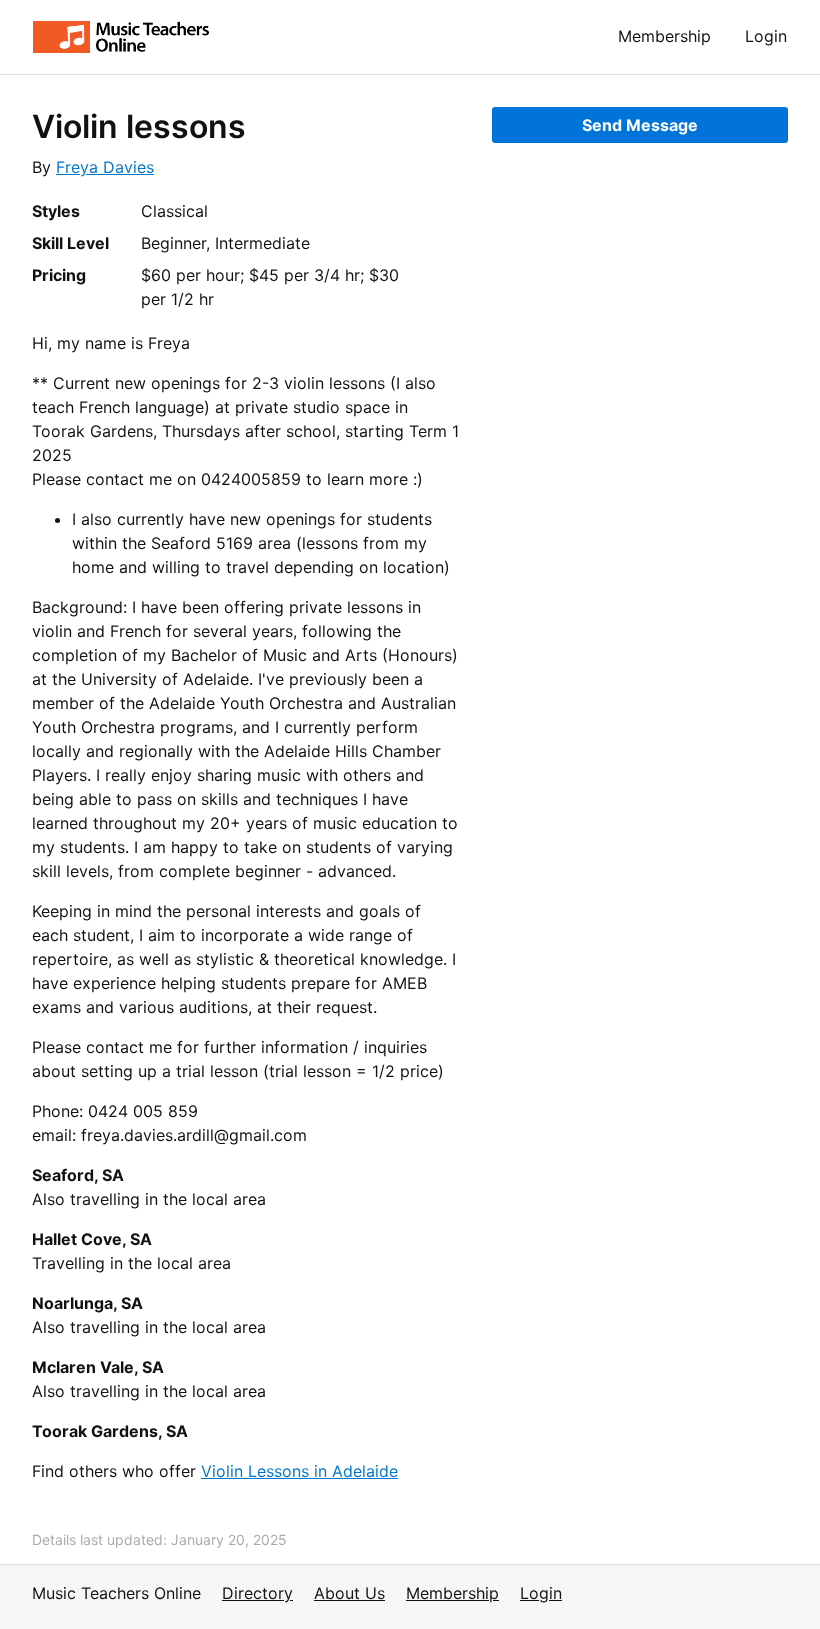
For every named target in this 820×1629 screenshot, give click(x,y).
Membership (664, 36)
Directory (257, 1593)
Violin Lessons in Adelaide (299, 1471)
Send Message (640, 125)
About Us (349, 1593)
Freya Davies (105, 167)
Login (766, 36)
